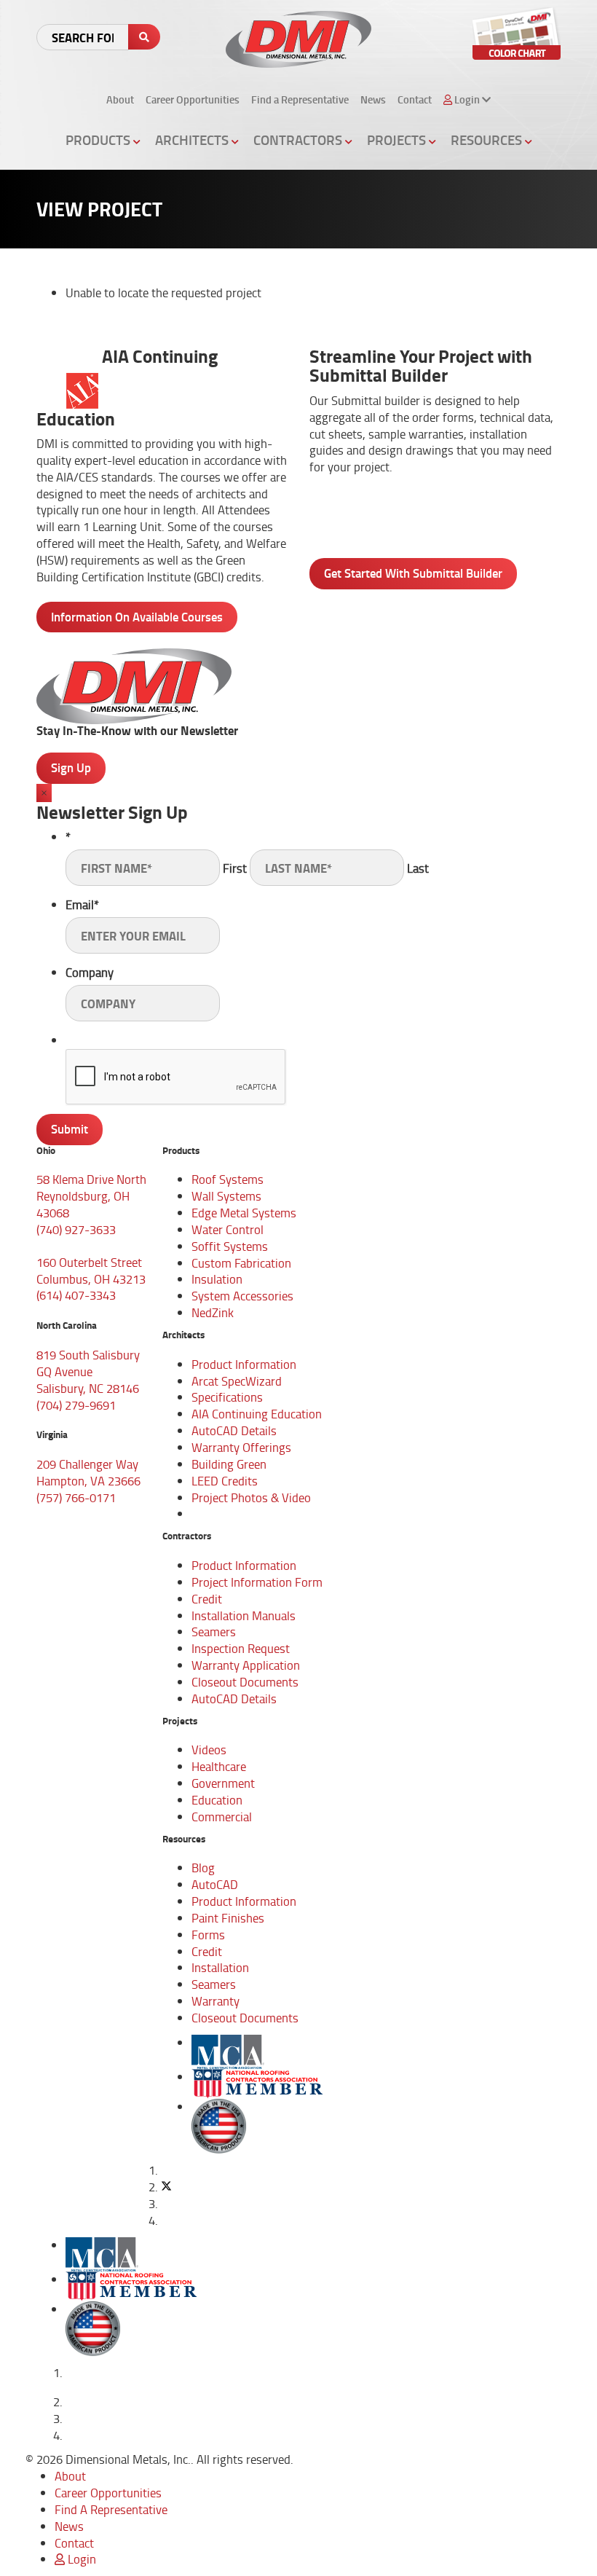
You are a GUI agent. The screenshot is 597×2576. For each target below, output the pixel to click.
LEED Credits (225, 1481)
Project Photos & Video (251, 1497)
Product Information (244, 1364)
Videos (209, 1750)
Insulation (217, 1279)
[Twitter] (166, 2187)
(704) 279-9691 (76, 1405)
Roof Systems (228, 1179)
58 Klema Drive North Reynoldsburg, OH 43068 (91, 1196)
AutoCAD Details (234, 1430)
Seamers (214, 1631)
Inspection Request (241, 1648)
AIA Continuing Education (257, 1414)
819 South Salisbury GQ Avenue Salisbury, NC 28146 (88, 1371)
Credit (207, 1599)
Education (217, 1800)
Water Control (228, 1229)
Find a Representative (300, 99)
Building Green (229, 1464)
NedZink (213, 1312)
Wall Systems (226, 1196)
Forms (208, 1935)
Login (80, 2559)
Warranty (216, 2001)
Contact (415, 99)
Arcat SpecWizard (237, 1381)
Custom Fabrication (241, 1263)
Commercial (222, 1817)
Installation (220, 1967)
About (120, 99)
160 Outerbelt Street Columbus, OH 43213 (91, 1271)
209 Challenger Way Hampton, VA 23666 (88, 1472)
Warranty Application (246, 1665)
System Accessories (242, 1296)
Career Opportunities (193, 99)
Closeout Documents (245, 1682)
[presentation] (176, 1077)
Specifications (227, 1397)
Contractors (299, 140)
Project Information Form (257, 1582)
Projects (398, 140)
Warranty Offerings (241, 1447)
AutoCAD (215, 1884)
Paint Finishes (228, 1918)
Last (418, 868)
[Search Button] (144, 37)
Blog (203, 1868)
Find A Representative (111, 2509)
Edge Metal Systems (244, 1213)
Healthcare (219, 1766)
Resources (488, 140)
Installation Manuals (244, 1615)
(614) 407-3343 (76, 1295)
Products (99, 140)
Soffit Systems (230, 1246)
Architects (193, 140)
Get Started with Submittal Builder (413, 573)
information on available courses (137, 617)
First (235, 868)
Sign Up (71, 767)
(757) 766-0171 (76, 1497)
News (373, 99)
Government (223, 1783)
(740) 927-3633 (76, 1229)
